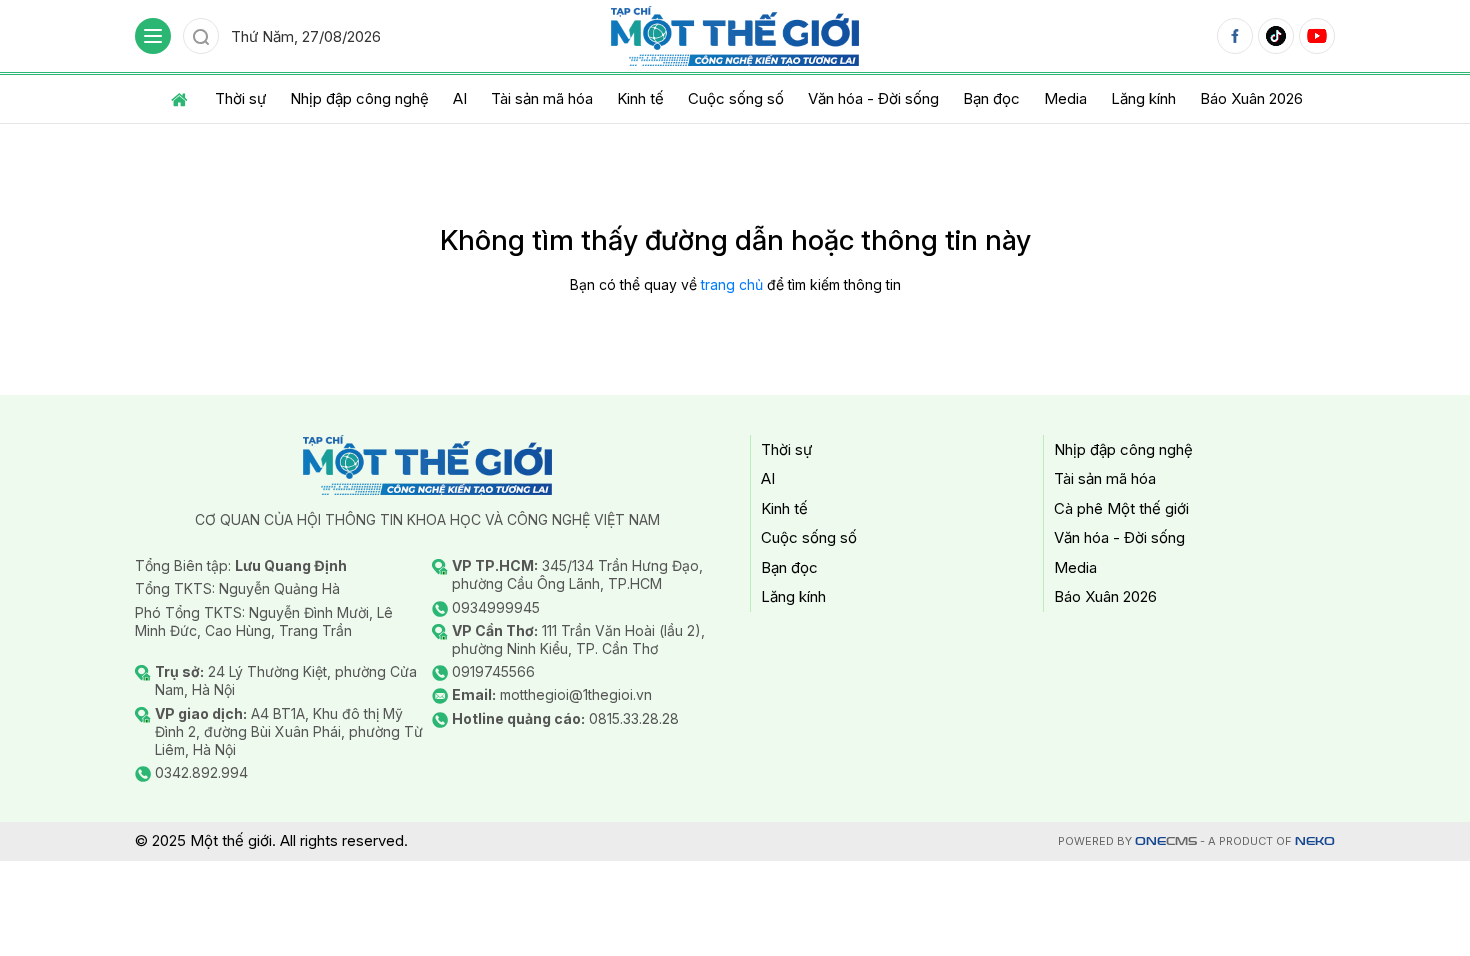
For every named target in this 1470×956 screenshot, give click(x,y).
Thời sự (240, 98)
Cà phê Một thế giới (1121, 508)
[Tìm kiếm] (201, 36)
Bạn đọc (991, 98)
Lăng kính (1143, 98)
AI (460, 98)
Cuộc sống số (736, 98)
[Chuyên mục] (153, 36)
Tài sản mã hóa (542, 98)
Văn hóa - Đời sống (873, 98)
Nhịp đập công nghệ (359, 98)
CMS (1166, 841)
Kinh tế (640, 98)
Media (1065, 98)
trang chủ (732, 284)
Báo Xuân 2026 (1251, 98)
